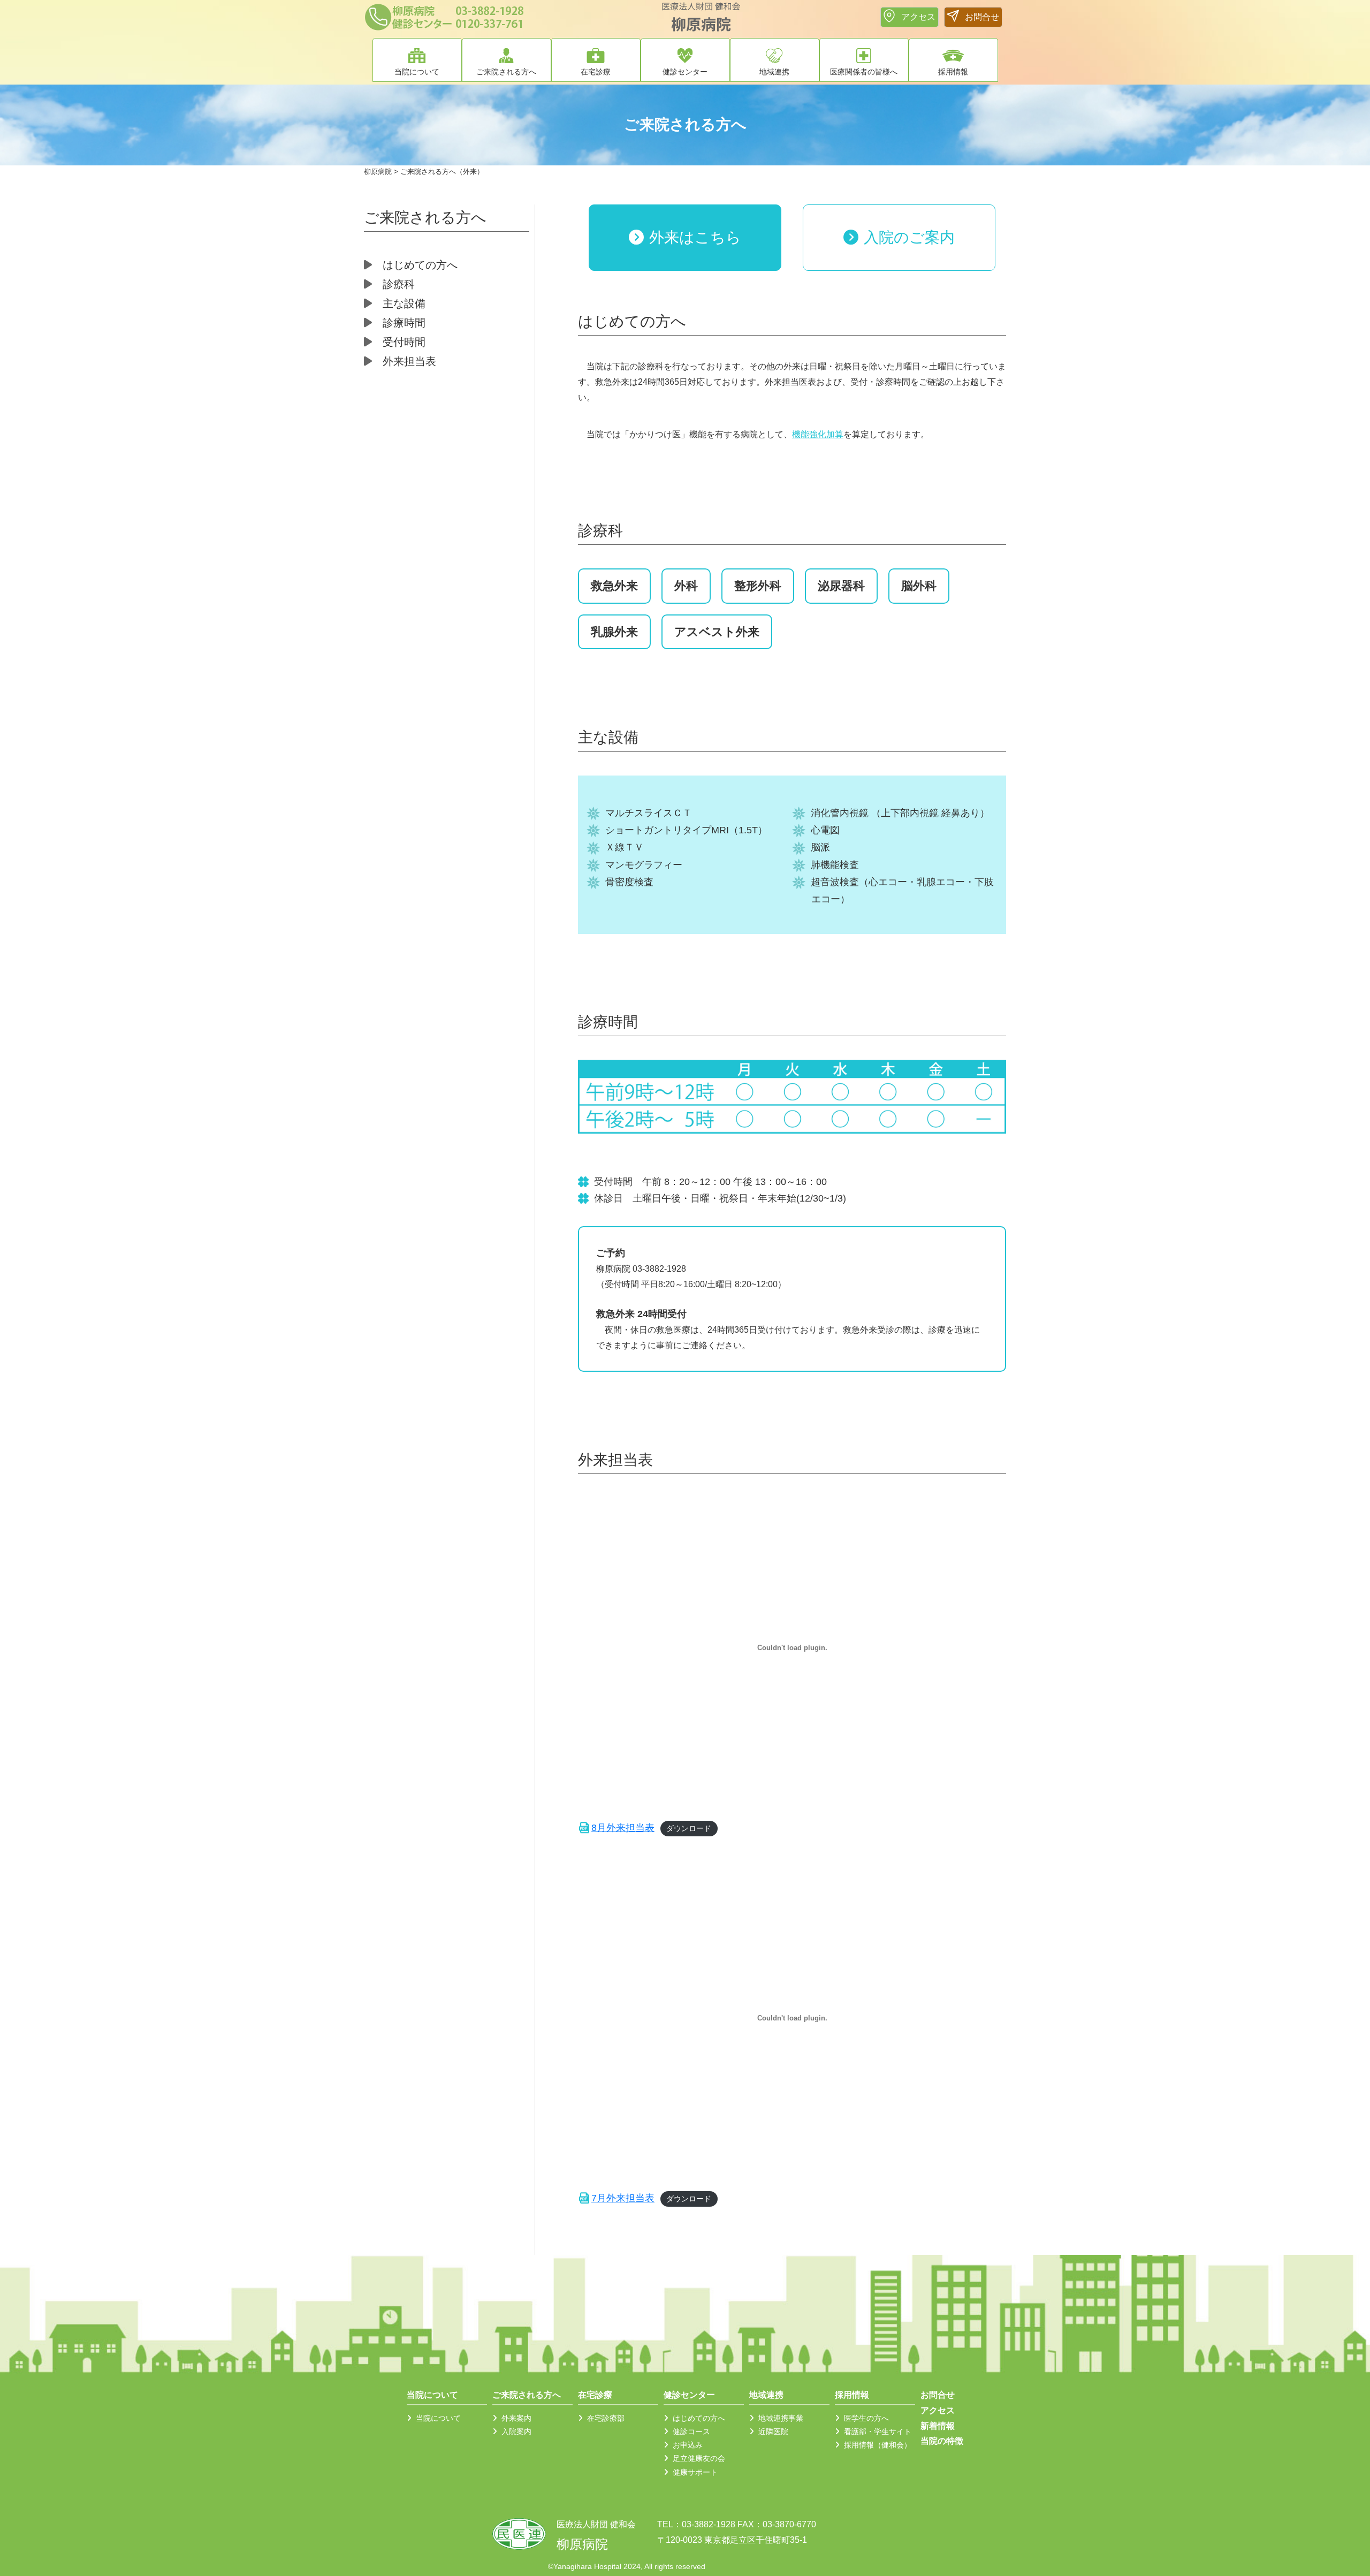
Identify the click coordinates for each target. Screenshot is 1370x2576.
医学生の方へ (866, 2418)
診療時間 (404, 323)
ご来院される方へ (506, 72)
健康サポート (695, 2472)
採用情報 (953, 72)
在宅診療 (596, 72)
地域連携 (774, 72)
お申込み (688, 2445)
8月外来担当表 (623, 1828)
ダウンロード (689, 1828)
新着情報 (938, 2426)
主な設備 (404, 303)
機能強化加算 (818, 434)
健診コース (691, 2431)
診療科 (399, 284)
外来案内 (516, 2418)
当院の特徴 (942, 2441)
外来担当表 (409, 361)
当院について (417, 72)
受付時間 (404, 342)
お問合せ (938, 2395)
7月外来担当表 (623, 2198)
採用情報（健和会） (878, 2445)
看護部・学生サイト (878, 2431)
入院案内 (516, 2431)
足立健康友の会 (699, 2459)
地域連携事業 (781, 2418)
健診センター (685, 72)
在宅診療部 (606, 2418)
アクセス (938, 2410)
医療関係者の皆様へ (864, 72)
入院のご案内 (909, 237)
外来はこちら (695, 237)
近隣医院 (773, 2431)
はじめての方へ (420, 265)
